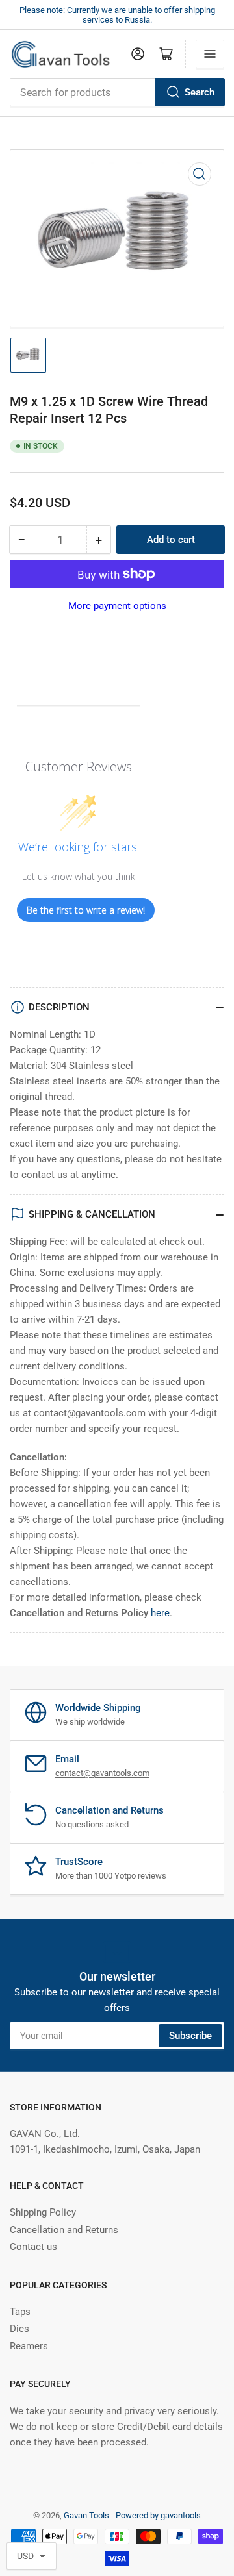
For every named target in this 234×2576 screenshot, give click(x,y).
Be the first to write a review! (86, 910)
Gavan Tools (86, 2515)
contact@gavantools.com (102, 1773)
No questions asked (92, 1824)
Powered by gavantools (158, 2515)
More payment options (117, 606)
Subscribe (190, 2036)
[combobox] (117, 92)
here (160, 1613)
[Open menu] (210, 54)
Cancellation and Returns (64, 2230)
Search (200, 92)
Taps (20, 2312)
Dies (19, 2329)
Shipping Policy (43, 2212)
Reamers (29, 2346)
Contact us (33, 2247)
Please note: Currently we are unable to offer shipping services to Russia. (117, 15)
